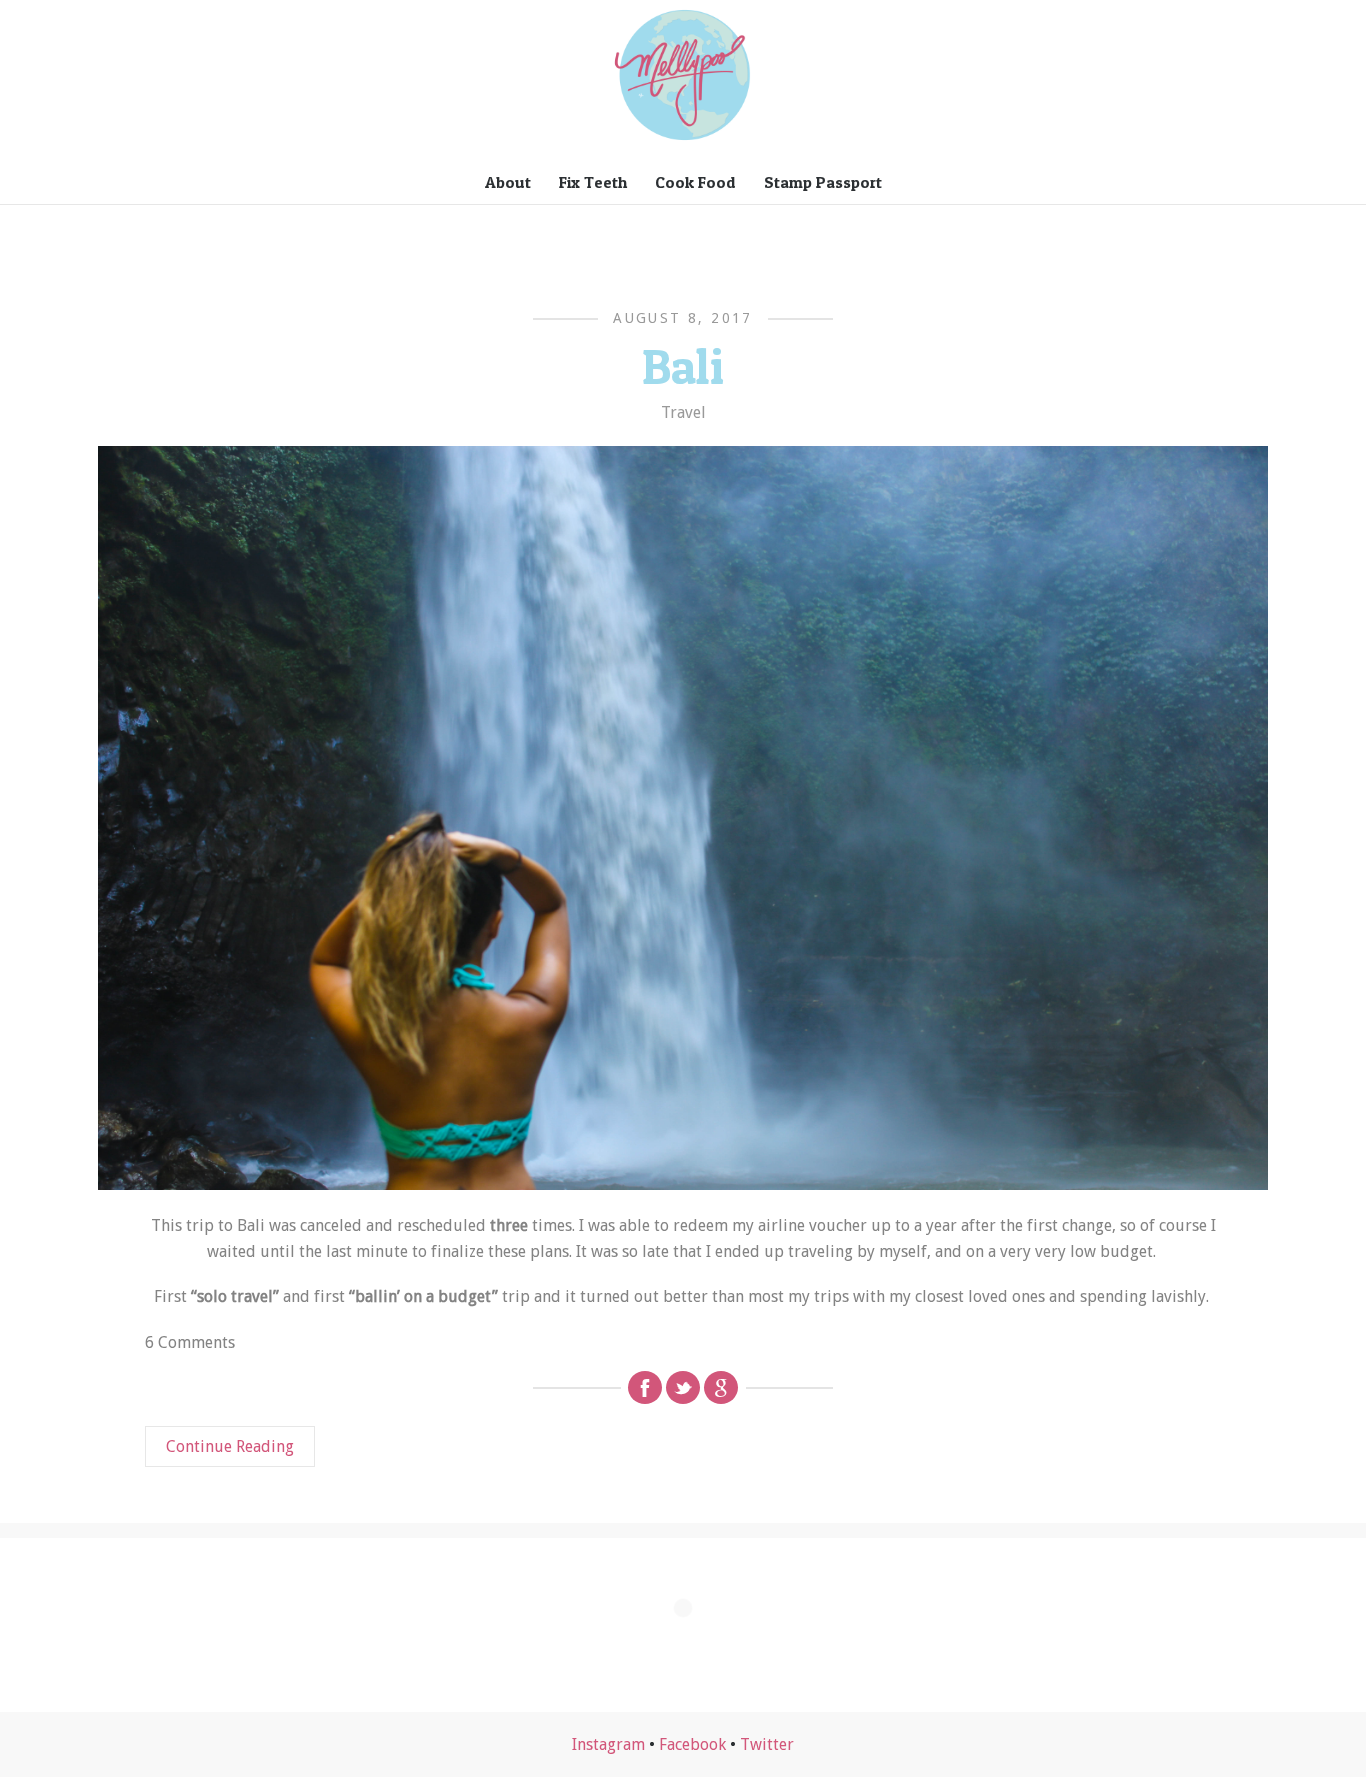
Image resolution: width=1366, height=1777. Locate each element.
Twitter (767, 1744)
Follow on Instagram (695, 1644)
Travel (683, 412)
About (508, 182)
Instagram (608, 1744)
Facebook (692, 1744)
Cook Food (695, 182)
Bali (683, 366)
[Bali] (683, 818)
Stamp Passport (823, 182)
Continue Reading (230, 1446)
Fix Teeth (593, 182)
